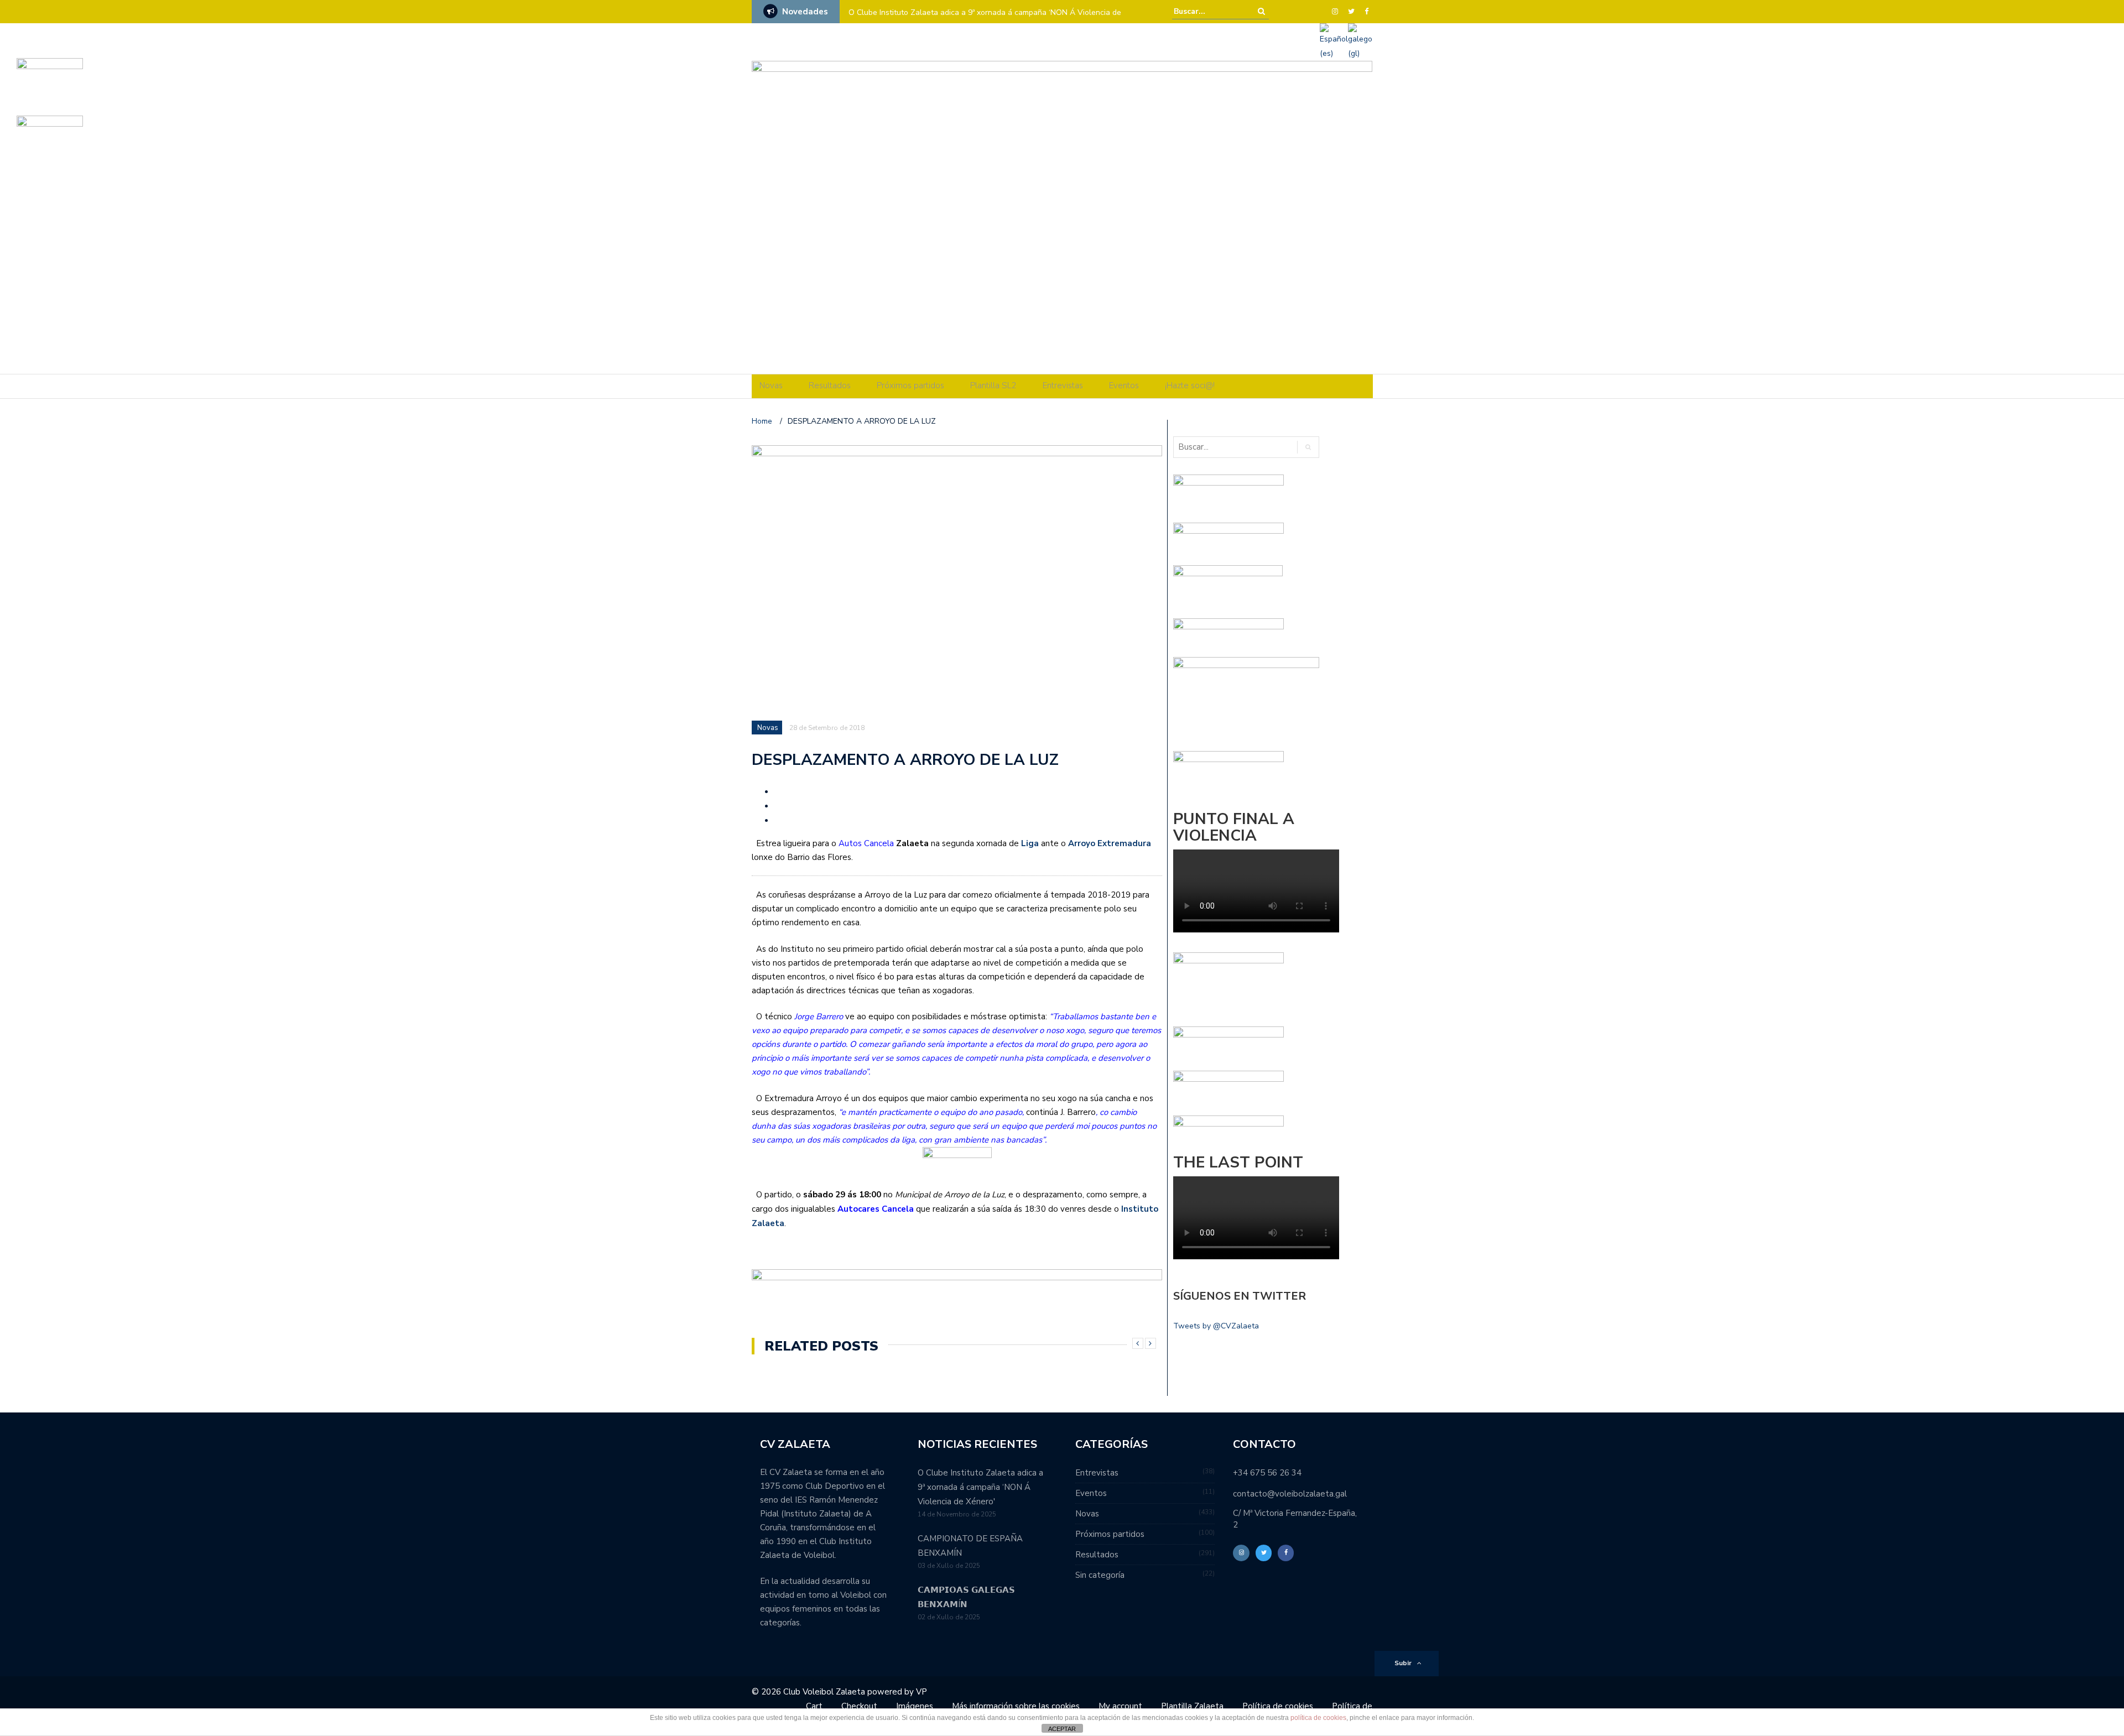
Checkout (859, 1706)
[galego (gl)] (1360, 41)
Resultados (830, 385)
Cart (814, 1706)
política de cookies (1318, 1718)
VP (922, 1692)
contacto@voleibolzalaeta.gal (1290, 1494)
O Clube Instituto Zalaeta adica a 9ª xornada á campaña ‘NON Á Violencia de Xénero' (980, 1487)
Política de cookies (1278, 1706)
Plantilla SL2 (993, 385)
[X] (1351, 12)
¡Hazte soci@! (1190, 385)
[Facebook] (1366, 12)
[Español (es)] (1334, 41)
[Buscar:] (1207, 11)
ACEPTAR (1062, 1729)
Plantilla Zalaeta (1192, 1706)
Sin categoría (1100, 1575)
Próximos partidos (910, 385)
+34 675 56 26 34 (1267, 1473)
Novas (771, 385)
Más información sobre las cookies (1016, 1706)
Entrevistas (1063, 385)
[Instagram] (1335, 12)
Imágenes (915, 1706)
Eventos (1124, 385)
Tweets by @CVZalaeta (1216, 1326)
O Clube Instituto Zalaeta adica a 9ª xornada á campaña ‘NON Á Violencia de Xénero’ (985, 20)
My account (1120, 1706)
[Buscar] (1261, 11)
